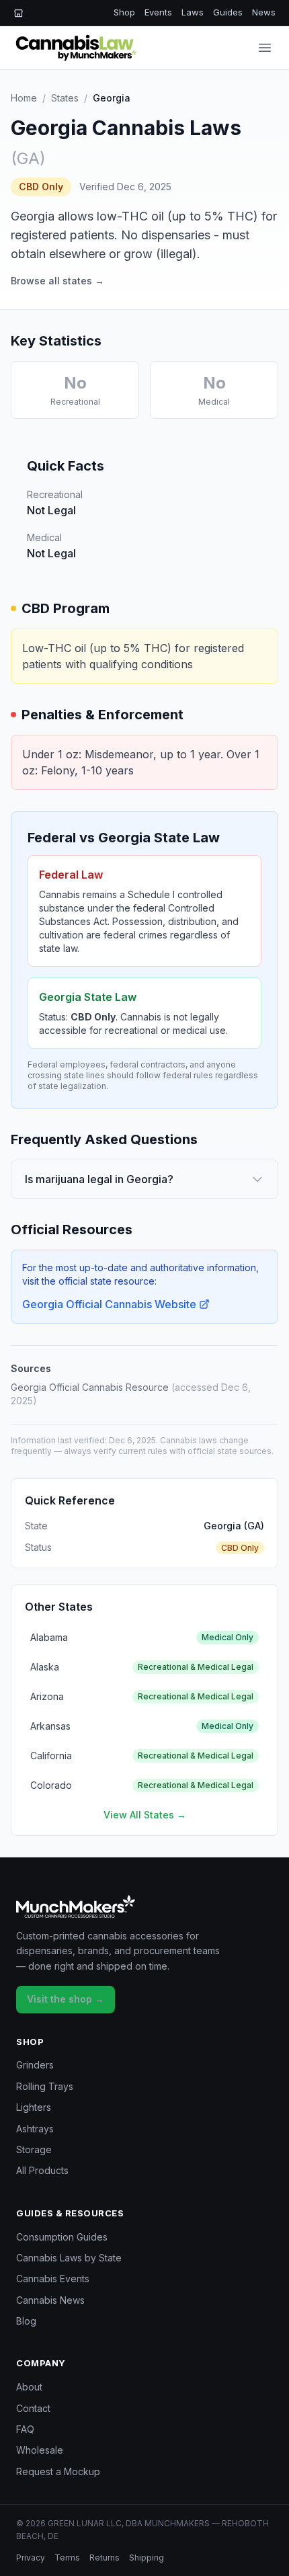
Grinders (35, 2065)
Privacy (31, 2558)
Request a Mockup (58, 2471)
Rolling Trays (45, 2086)
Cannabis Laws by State (69, 2258)
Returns (105, 2558)
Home (24, 98)
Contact (33, 2408)
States (65, 98)
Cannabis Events (53, 2279)
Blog (26, 2321)
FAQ (25, 2429)
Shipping (147, 2558)
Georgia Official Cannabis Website (109, 1304)
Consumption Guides (62, 2237)
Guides (228, 12)
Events (158, 12)
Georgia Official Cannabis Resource (90, 1387)
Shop (124, 12)
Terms (67, 2558)
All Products (42, 2170)
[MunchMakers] (144, 1906)
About (29, 2387)
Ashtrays (35, 2129)
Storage (34, 2149)
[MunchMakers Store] (18, 13)
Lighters (34, 2107)
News (264, 12)
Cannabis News (50, 2300)
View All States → (145, 1815)
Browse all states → (57, 281)
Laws (193, 12)
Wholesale (40, 2450)
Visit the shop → (66, 1999)
